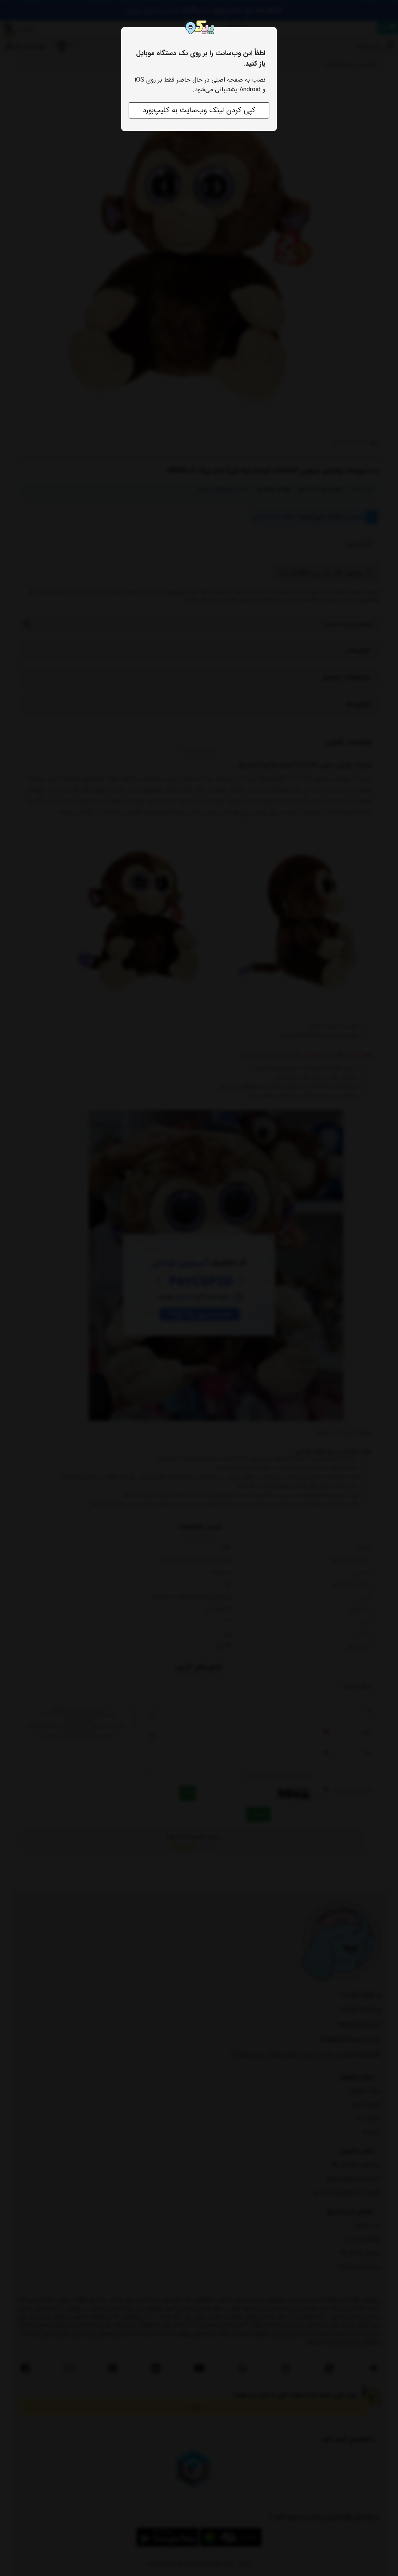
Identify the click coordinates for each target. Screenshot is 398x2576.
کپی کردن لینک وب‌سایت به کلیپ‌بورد (199, 110)
